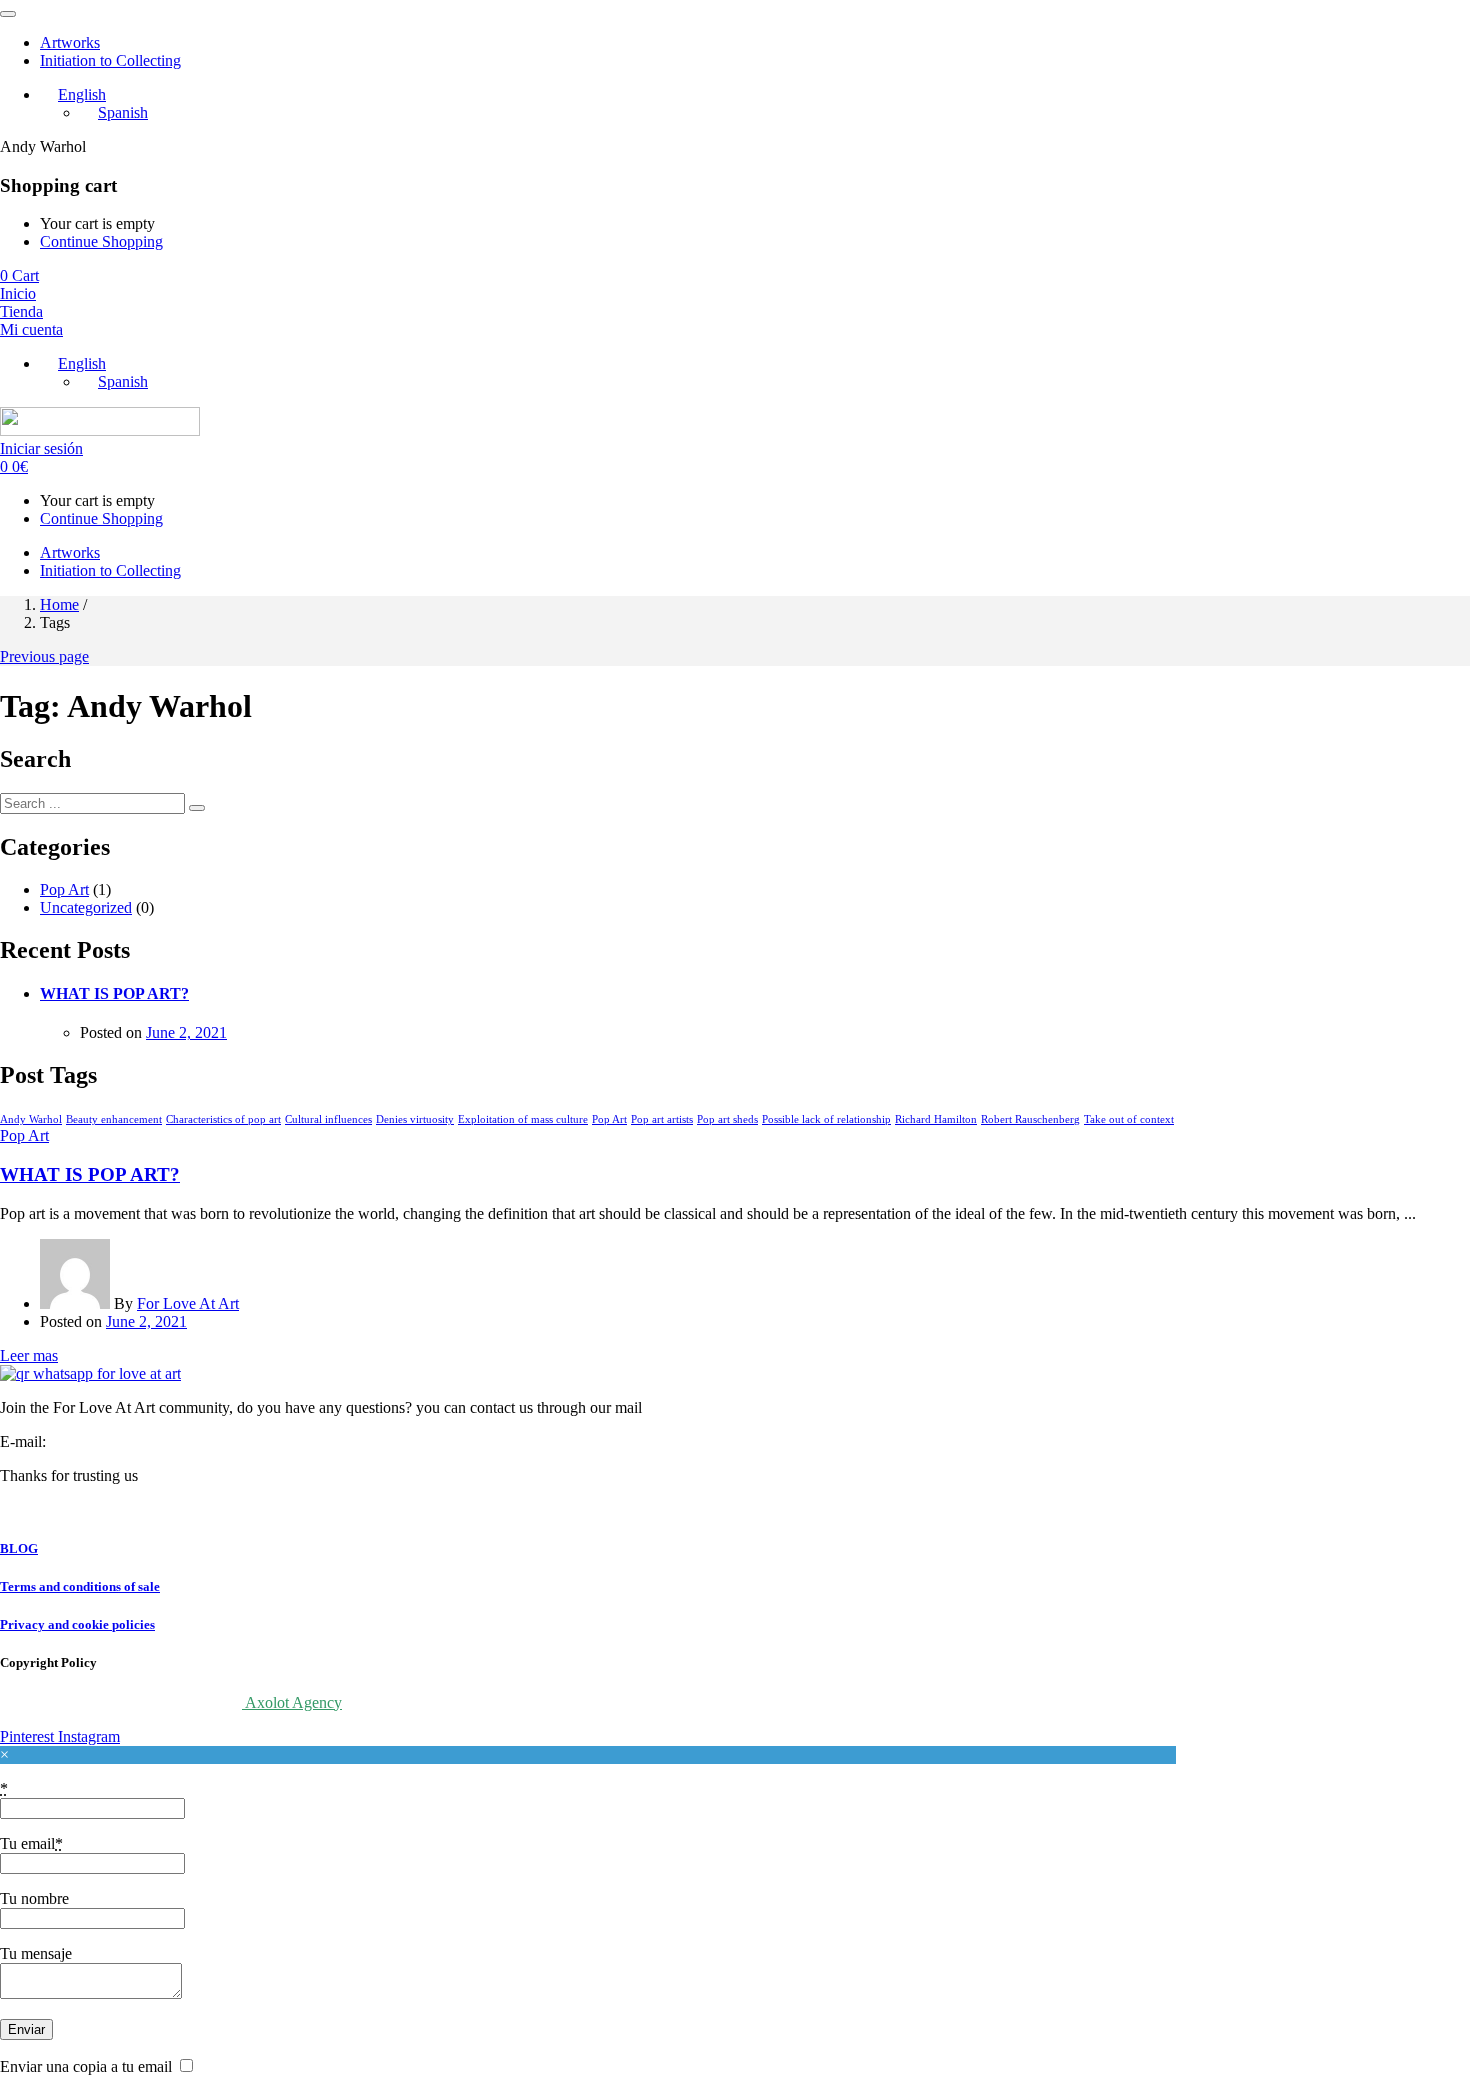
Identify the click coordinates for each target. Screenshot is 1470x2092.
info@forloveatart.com (119, 1441)
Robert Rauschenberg (1030, 1119)
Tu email (31, 1843)
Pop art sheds (727, 1119)
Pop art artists (662, 1119)
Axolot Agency (292, 1702)
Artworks (70, 42)
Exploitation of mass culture (523, 1119)
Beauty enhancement (114, 1119)
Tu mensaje (36, 1953)
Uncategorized (86, 907)
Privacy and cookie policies (77, 1624)
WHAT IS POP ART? (114, 993)
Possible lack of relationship (826, 1119)
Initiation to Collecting (110, 60)
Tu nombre (34, 1898)
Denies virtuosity (415, 1119)
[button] (19, 275)
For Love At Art (188, 1303)
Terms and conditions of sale (80, 1586)
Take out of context (1129, 1119)
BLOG (19, 1548)
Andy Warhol (31, 1119)
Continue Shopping (101, 241)
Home (59, 604)
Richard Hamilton (936, 1119)
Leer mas (29, 1355)
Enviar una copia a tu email (86, 2066)
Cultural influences (328, 1119)
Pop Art (64, 889)
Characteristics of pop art (223, 1119)
